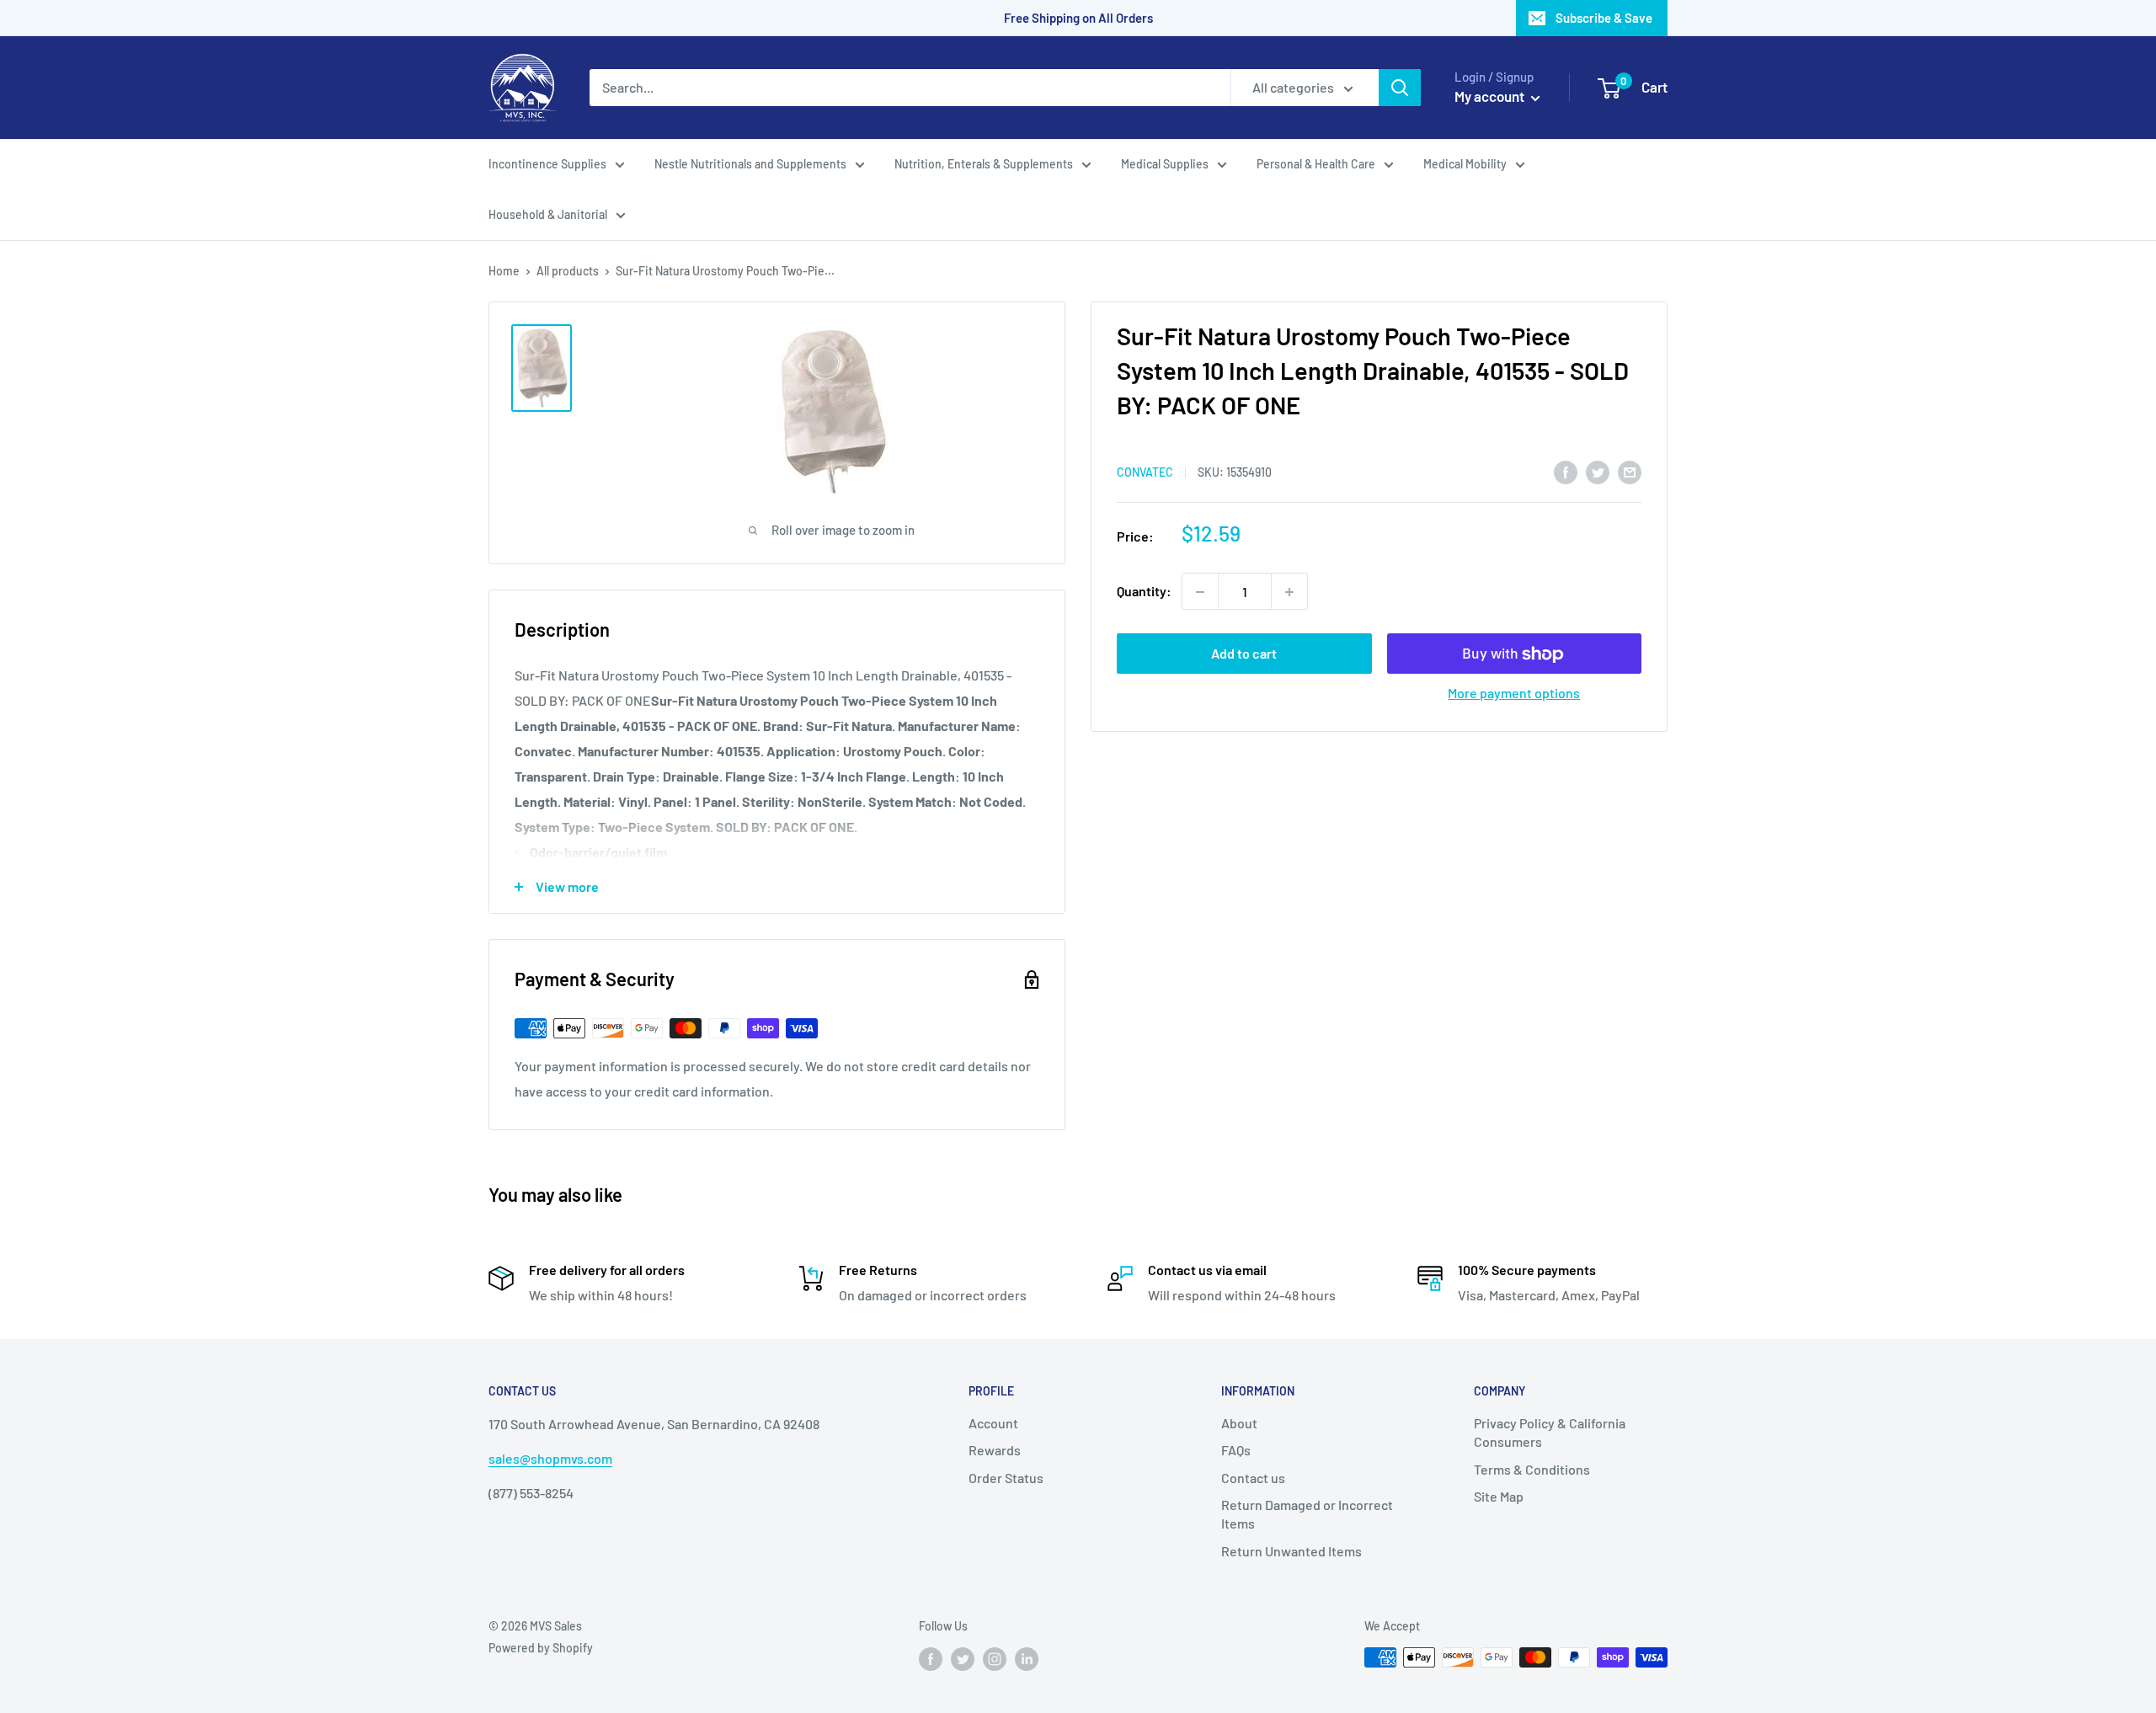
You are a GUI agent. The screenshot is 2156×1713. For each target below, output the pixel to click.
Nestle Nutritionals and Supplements (750, 164)
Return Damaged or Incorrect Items (1307, 1514)
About (1239, 1423)
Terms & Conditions (1532, 1469)
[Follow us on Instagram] (995, 1659)
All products (568, 271)
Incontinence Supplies (547, 164)
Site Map (1499, 1496)
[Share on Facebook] (1566, 471)
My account (1491, 96)
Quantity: (1144, 592)
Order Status (1006, 1478)
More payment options (1514, 694)
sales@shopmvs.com (550, 1458)
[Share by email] (1630, 471)
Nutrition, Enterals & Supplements (984, 164)
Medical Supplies (1165, 164)
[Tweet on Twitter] (1598, 471)
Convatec (1145, 472)
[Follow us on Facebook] (931, 1659)
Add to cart (1244, 654)
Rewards (995, 1450)
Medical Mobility (1465, 164)
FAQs (1236, 1450)
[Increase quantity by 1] (1289, 592)
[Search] (1400, 88)
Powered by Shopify (541, 1648)
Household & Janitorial (548, 214)
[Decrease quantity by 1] (1200, 592)
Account (993, 1423)
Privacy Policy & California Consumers (1550, 1432)
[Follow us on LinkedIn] (1027, 1659)
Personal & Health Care (1316, 164)
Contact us (1253, 1478)
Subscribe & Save (1604, 18)
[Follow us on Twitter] (963, 1659)
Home (504, 271)
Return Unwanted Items (1291, 1551)
